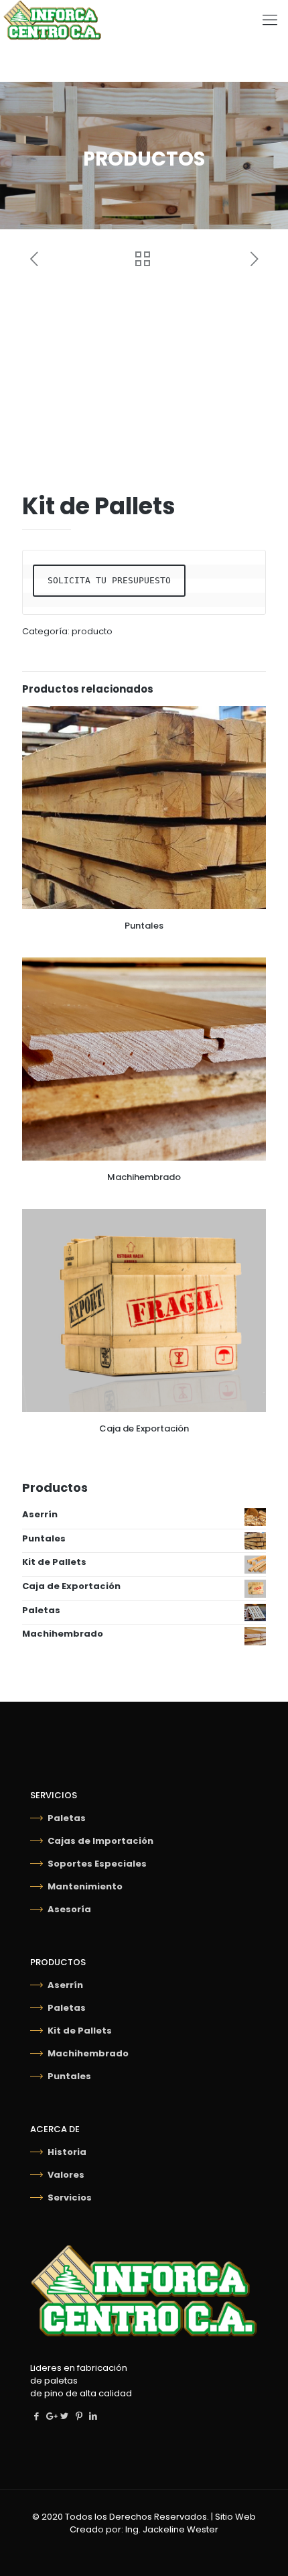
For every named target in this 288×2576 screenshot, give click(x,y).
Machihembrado (144, 1177)
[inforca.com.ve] (51, 20)
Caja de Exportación (144, 1428)
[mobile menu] (270, 20)
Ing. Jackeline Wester (172, 2529)
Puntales (144, 926)
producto (92, 631)
